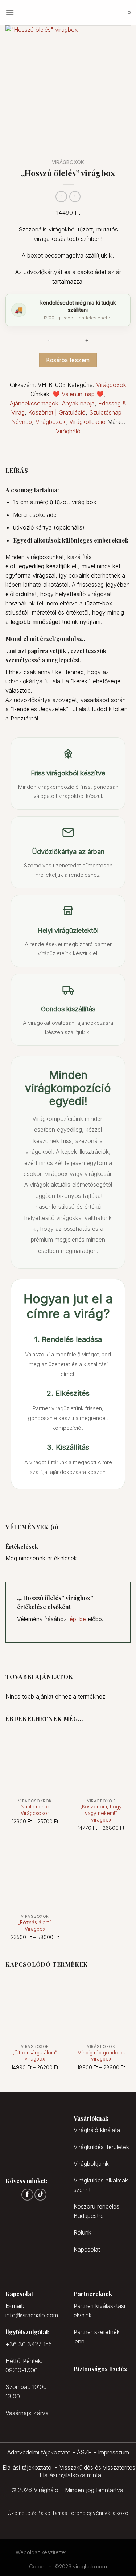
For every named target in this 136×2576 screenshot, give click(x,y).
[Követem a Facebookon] (27, 2195)
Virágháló (68, 431)
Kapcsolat (87, 2249)
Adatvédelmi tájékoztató (39, 2452)
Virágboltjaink (91, 2164)
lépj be (77, 1619)
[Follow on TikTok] (40, 2195)
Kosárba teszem (68, 360)
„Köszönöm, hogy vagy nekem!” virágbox (101, 1813)
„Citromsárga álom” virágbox (35, 2056)
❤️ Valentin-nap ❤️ (78, 394)
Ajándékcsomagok (34, 403)
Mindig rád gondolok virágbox (101, 2056)
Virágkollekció (87, 422)
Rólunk (83, 2232)
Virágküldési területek (101, 2147)
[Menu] (10, 12)
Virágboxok (68, 162)
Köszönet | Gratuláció (57, 412)
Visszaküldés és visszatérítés (97, 2467)
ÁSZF (84, 2452)
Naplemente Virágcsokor (35, 1810)
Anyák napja (78, 403)
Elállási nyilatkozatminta (70, 2475)
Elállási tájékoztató (27, 2467)
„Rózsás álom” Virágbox (35, 1926)
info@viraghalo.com (32, 2315)
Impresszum (114, 2452)
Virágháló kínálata (97, 2130)
